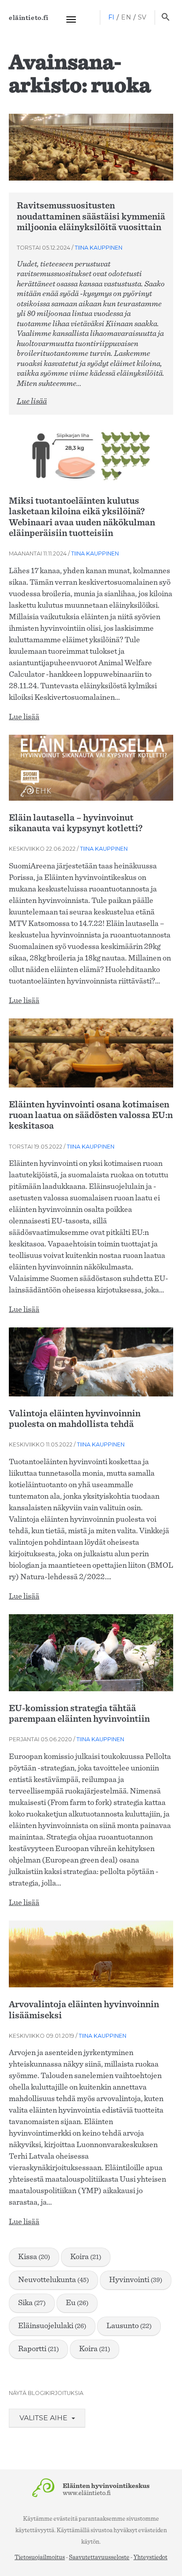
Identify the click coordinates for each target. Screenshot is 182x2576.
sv (142, 17)
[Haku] (165, 18)
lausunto (129, 2326)
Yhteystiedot (150, 2557)
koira (86, 2257)
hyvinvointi (136, 2280)
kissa (34, 2257)
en (126, 17)
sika (32, 2303)
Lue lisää (32, 401)
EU (77, 2303)
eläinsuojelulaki (52, 2326)
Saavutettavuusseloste (99, 2557)
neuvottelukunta (53, 2280)
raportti (38, 2349)
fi (112, 17)
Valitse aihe (44, 2418)
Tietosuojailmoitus (40, 2557)
